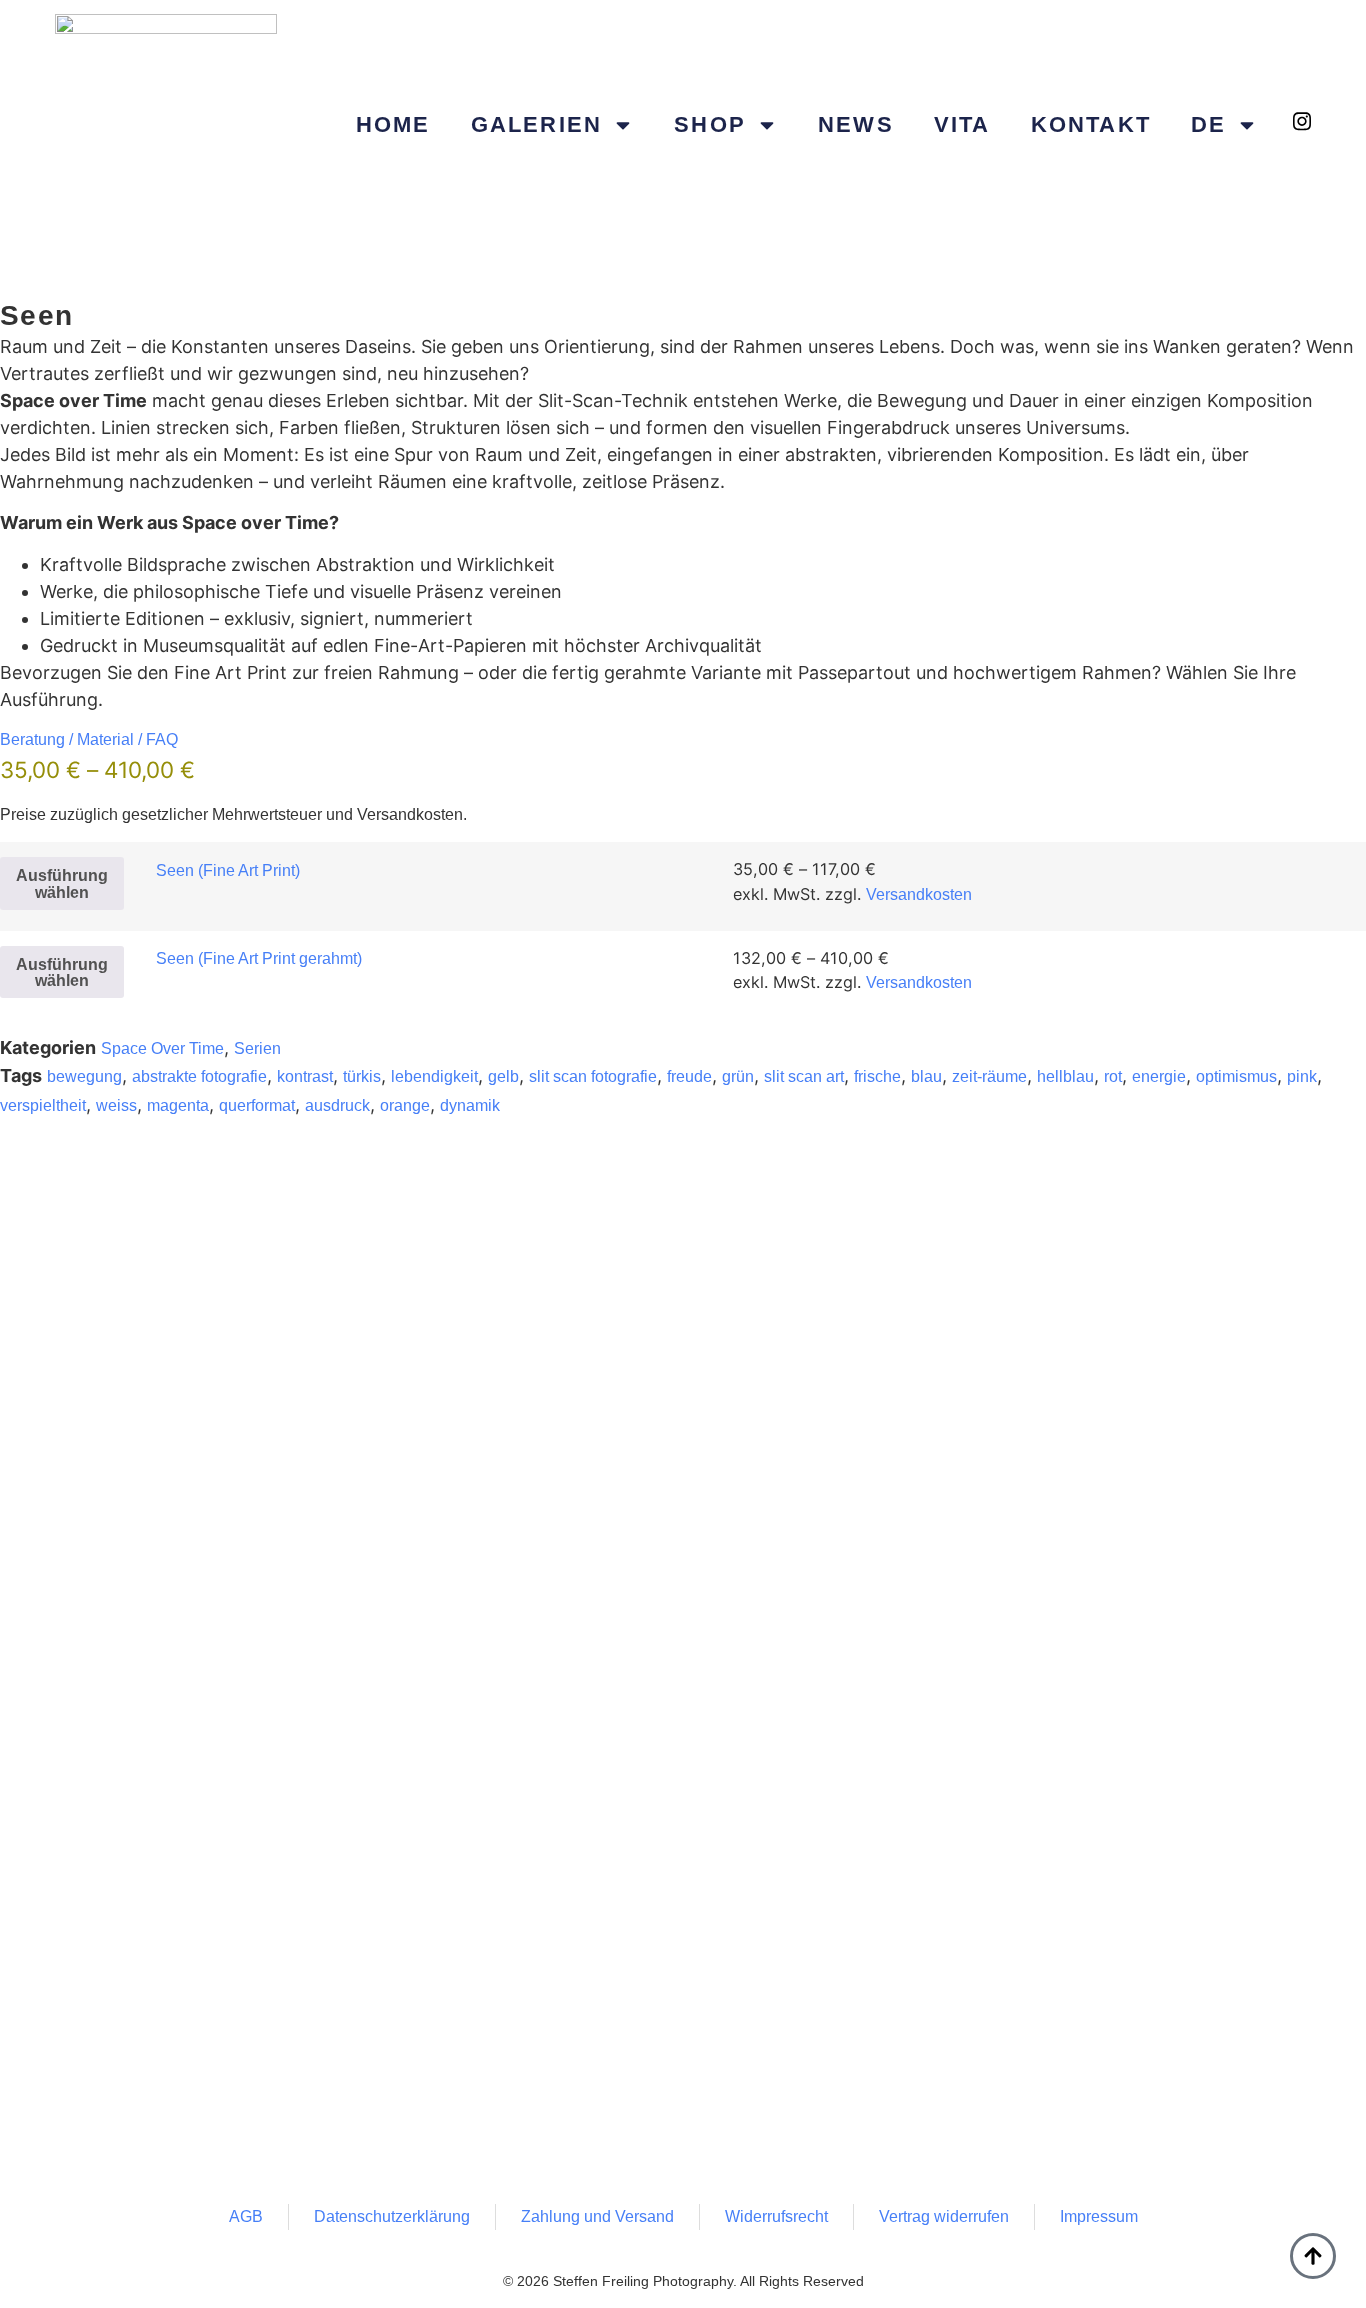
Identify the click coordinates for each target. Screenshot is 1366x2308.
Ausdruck (337, 1105)
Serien (257, 1048)
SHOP (710, 124)
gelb (503, 1076)
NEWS (856, 124)
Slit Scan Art (804, 1076)
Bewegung (84, 1076)
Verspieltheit (43, 1105)
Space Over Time (162, 1048)
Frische (877, 1076)
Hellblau (1065, 1076)
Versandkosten (919, 894)
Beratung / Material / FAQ (89, 739)
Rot (1113, 1076)
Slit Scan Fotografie (593, 1076)
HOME (393, 124)
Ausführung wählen (62, 883)
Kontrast (305, 1076)
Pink (1302, 1076)
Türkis (362, 1076)
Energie (1159, 1076)
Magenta (178, 1105)
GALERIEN (537, 124)
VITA (962, 124)
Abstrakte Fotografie (199, 1076)
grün (738, 1076)
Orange (405, 1105)
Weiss (116, 1105)
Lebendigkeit (434, 1076)
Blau (926, 1076)
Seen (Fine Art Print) (228, 870)
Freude (689, 1076)
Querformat (257, 1105)
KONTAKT (1091, 124)
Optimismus (1236, 1076)
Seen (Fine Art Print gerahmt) (259, 958)
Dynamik (470, 1105)
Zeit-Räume (989, 1076)
